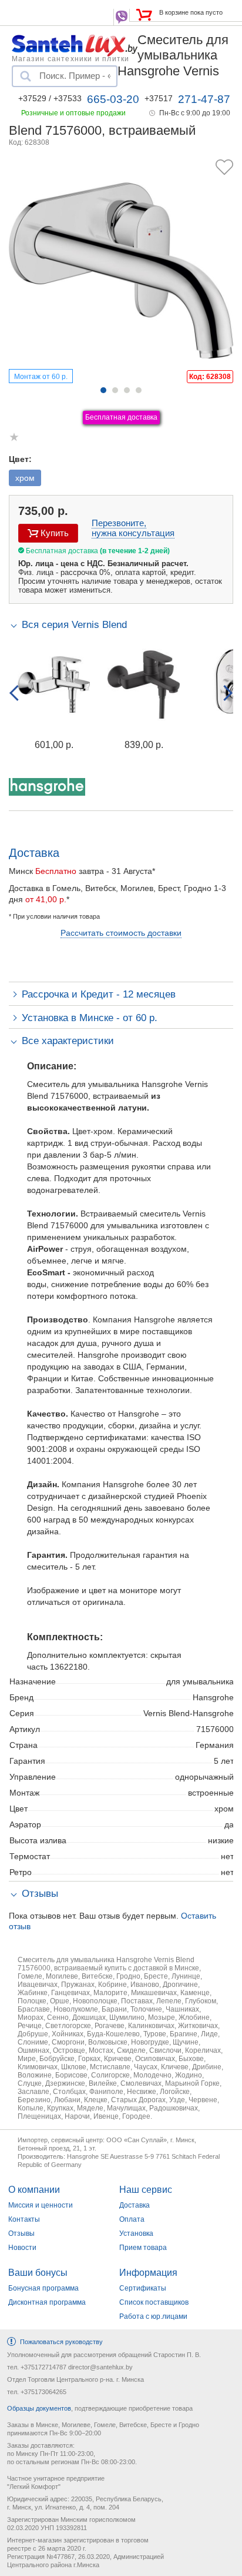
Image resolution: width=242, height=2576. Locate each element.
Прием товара (143, 2248)
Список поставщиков (154, 2302)
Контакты (24, 2219)
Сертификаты (143, 2288)
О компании (34, 2190)
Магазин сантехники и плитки (70, 58)
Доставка (135, 2205)
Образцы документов (39, 2408)
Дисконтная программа (47, 2302)
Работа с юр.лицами (153, 2316)
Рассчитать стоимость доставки (121, 933)
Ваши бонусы (38, 2273)
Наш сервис (146, 2190)
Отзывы (21, 2233)
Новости (22, 2248)
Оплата (132, 2219)
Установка (136, 2233)
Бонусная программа (43, 2288)
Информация (148, 2273)
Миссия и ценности (41, 2205)
